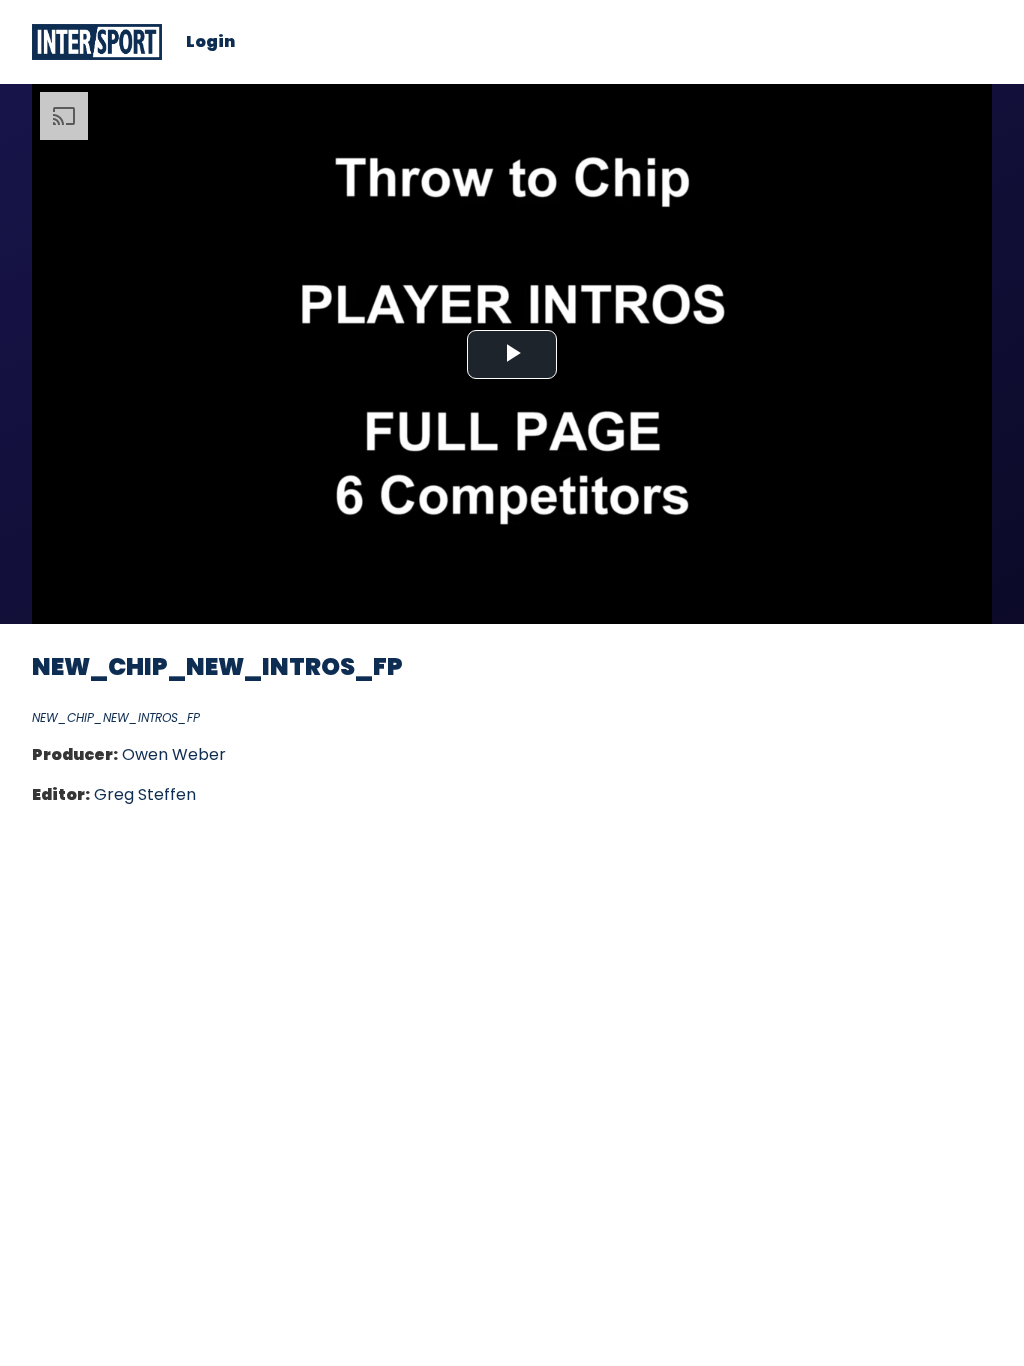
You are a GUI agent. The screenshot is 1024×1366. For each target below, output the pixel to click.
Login (210, 42)
